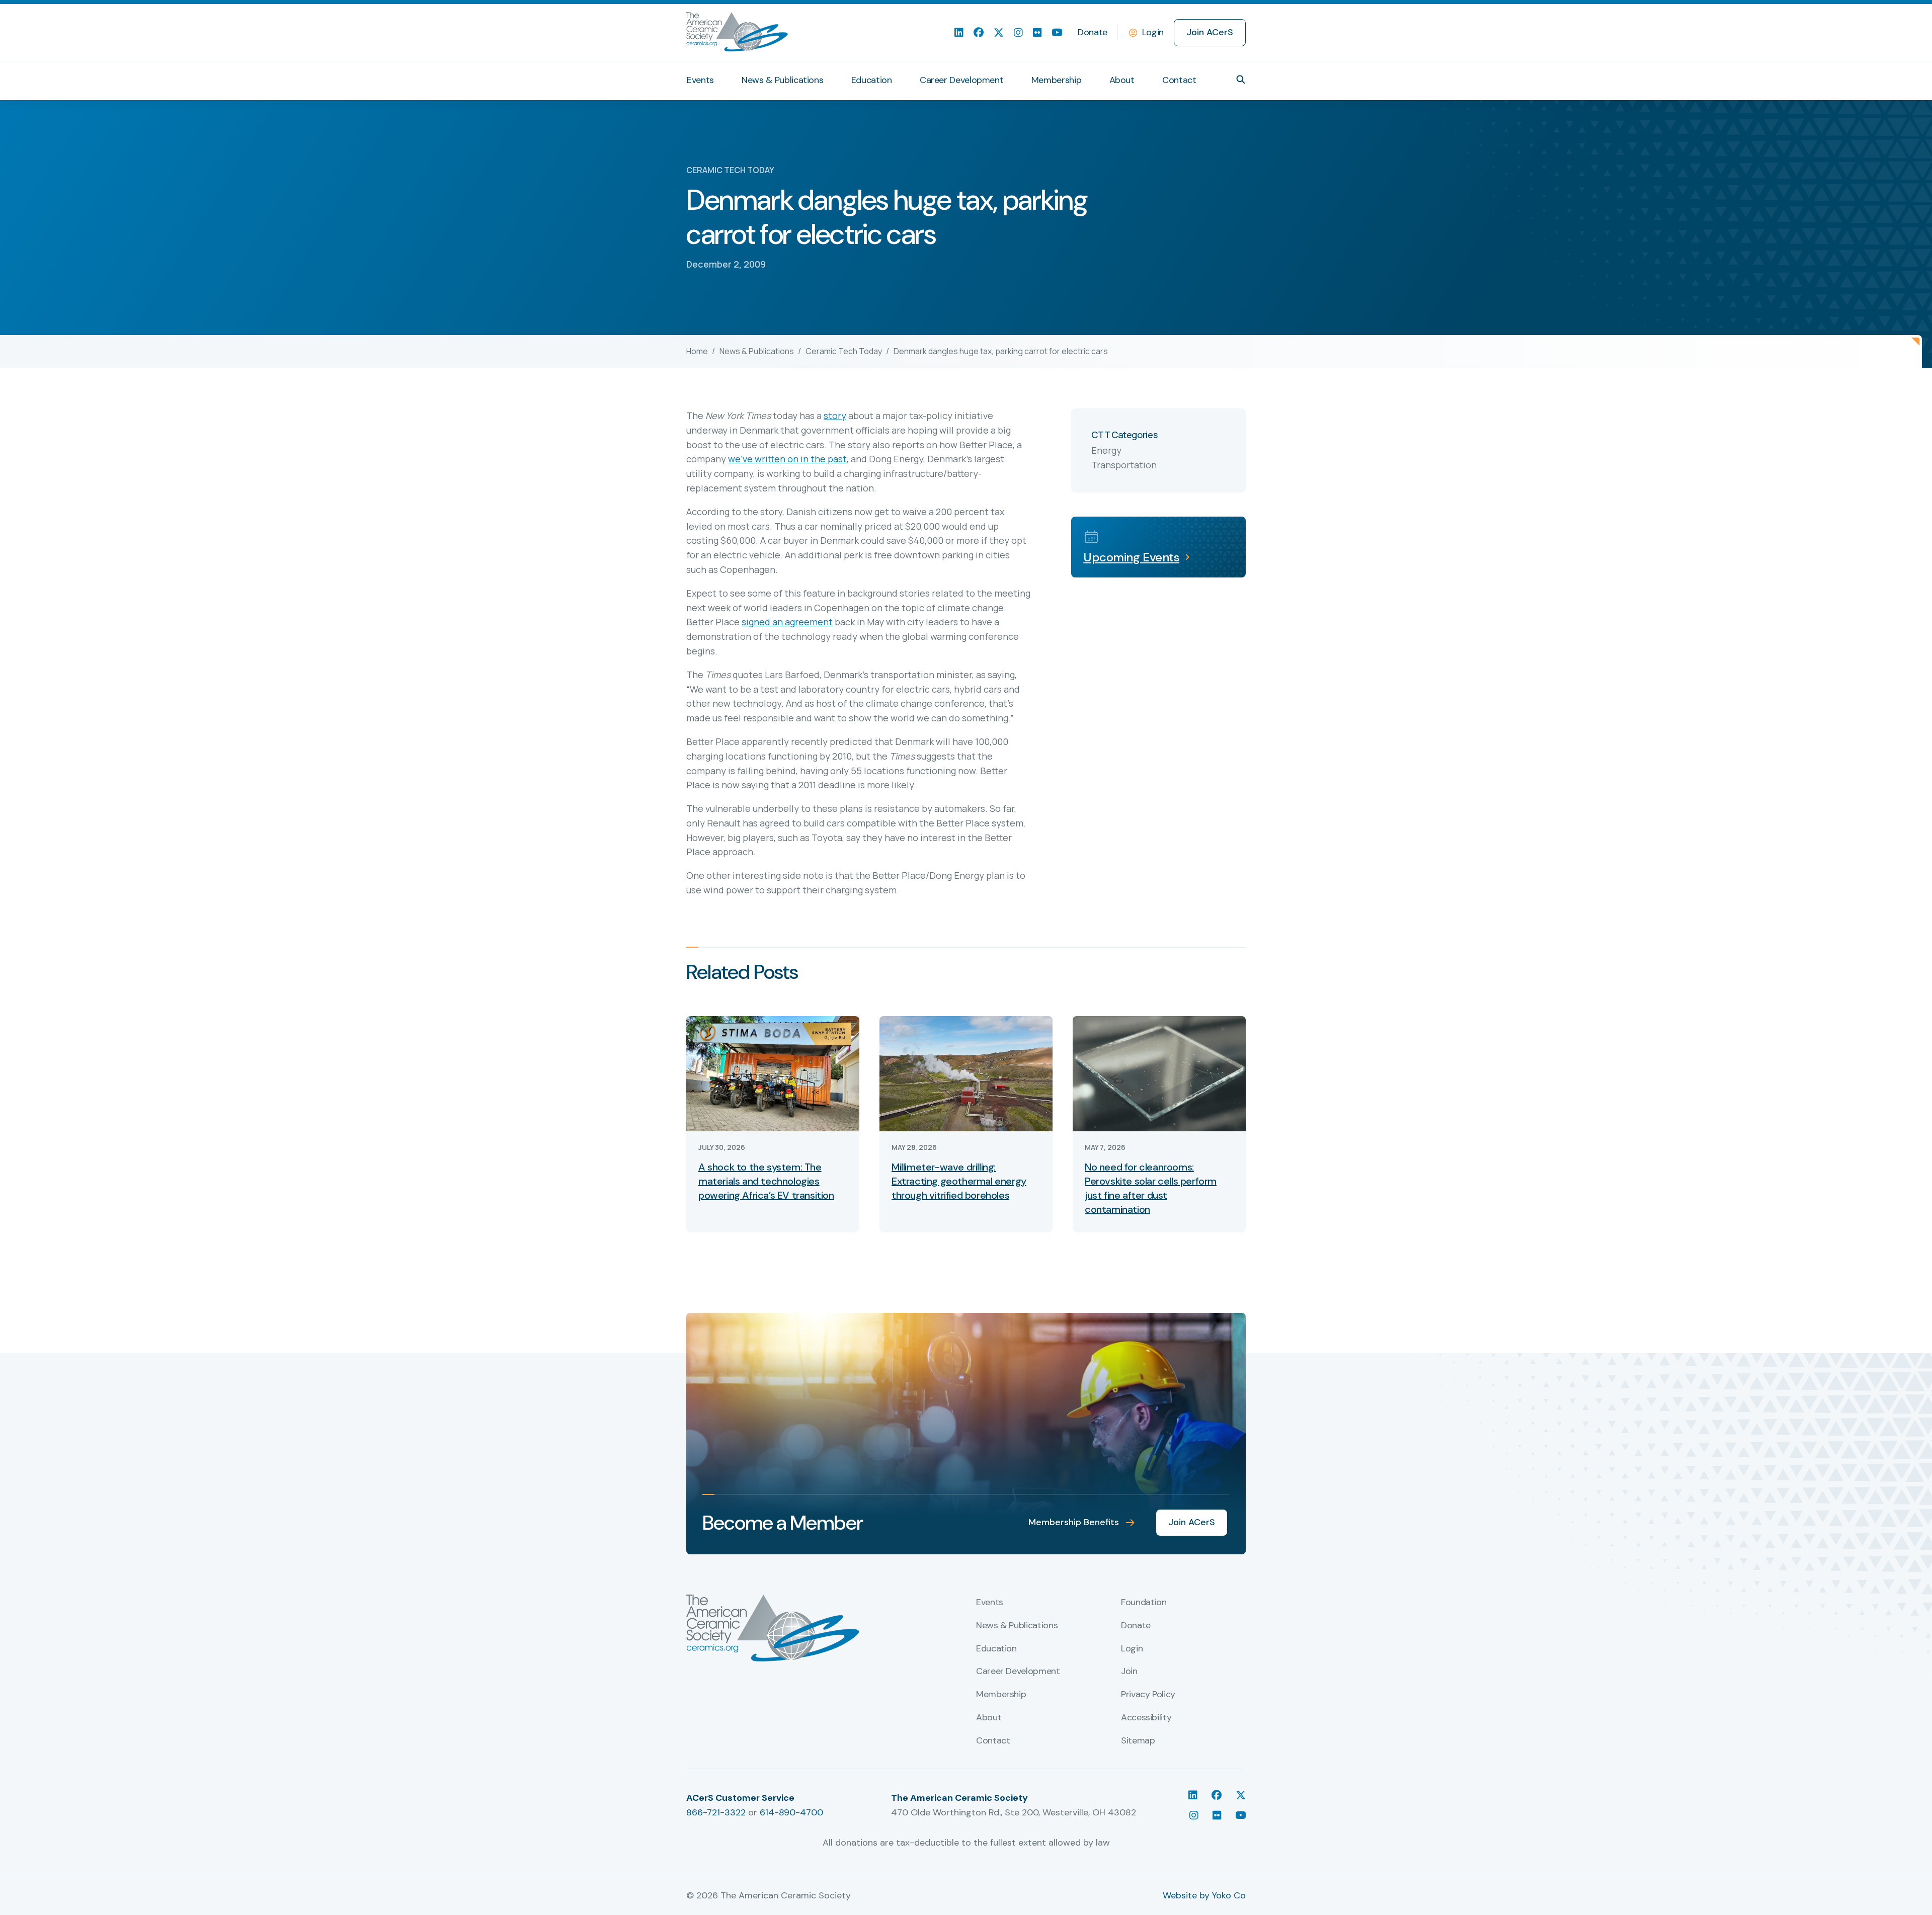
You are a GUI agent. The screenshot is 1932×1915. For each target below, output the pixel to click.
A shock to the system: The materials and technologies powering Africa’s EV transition (766, 1181)
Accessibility (1146, 1718)
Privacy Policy (1148, 1695)
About (1122, 80)
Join (1129, 1672)
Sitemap (1138, 1741)
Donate (1093, 32)
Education (872, 80)
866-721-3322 (716, 1812)
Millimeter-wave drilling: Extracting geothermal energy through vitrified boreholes (959, 1181)
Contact (1179, 80)
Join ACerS (1210, 32)
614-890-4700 (791, 1812)
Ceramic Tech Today (844, 351)
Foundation (1144, 1603)
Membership (1056, 80)
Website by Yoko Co (1204, 1895)
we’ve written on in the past (787, 459)
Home (697, 351)
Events (700, 80)
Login (1153, 32)
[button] (1241, 79)
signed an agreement (787, 622)
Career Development (962, 80)
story (835, 415)
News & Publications (782, 80)
